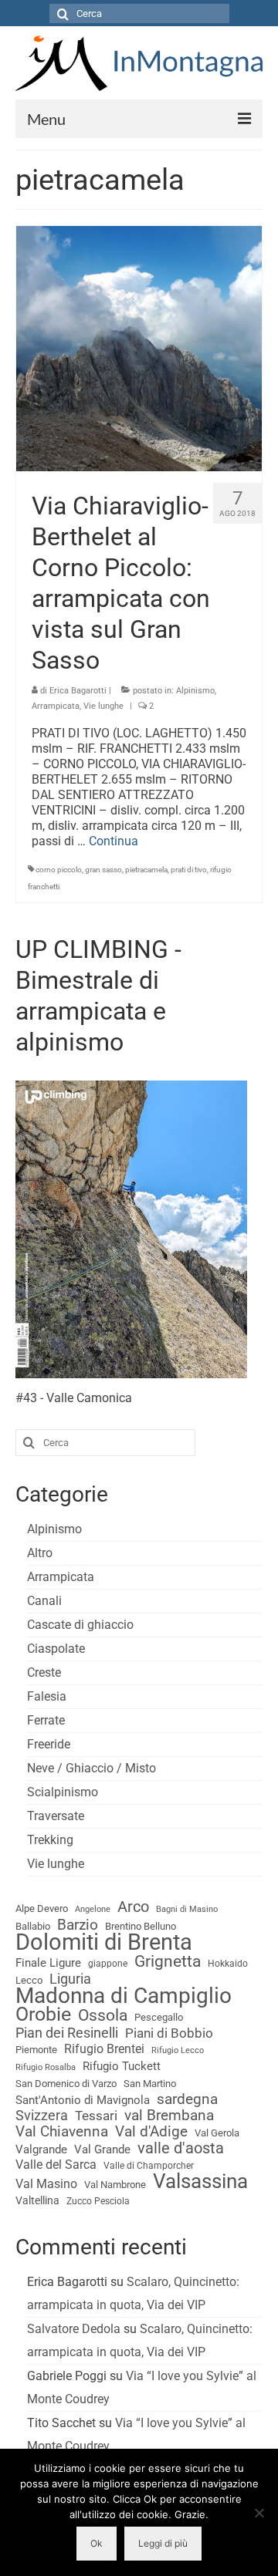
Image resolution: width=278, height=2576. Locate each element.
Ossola (103, 2015)
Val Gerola (217, 2133)
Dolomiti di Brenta (104, 1942)
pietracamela (146, 870)
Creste (44, 1672)
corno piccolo (59, 870)
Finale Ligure (48, 1963)
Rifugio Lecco (178, 2050)
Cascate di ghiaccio (80, 1625)
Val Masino (46, 2184)
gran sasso (103, 870)
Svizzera (42, 2116)
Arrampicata (56, 706)
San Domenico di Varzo (66, 2084)
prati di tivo (189, 870)
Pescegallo (159, 2017)
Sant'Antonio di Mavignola (83, 2100)
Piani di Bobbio (169, 2033)
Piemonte (36, 2050)
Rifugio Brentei (104, 2049)
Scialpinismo (63, 1792)
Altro (40, 1553)
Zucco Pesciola (98, 2201)
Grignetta (168, 1961)
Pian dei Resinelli (67, 2033)
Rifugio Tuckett (122, 2066)
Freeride (49, 1744)
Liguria (70, 1979)
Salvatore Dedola (74, 2329)
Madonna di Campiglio (124, 1996)
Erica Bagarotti (78, 691)
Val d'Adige (151, 2132)
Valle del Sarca (56, 2165)
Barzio (78, 1925)
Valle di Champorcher (149, 2166)
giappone (108, 1964)
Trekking (50, 1840)
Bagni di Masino (187, 1909)
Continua (114, 841)
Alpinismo (195, 691)
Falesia (47, 1696)
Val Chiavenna (62, 2132)
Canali (44, 1601)
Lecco (29, 1980)
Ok (97, 2543)
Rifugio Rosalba (46, 2067)
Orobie (43, 2015)
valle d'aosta (181, 2149)
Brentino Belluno (141, 1926)
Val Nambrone (115, 2185)
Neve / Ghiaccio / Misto (92, 1768)
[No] (259, 2513)
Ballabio (33, 1926)
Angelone (93, 1909)
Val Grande (102, 2149)
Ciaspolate (56, 1649)
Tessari (96, 2116)
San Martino (150, 2084)
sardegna (187, 2099)
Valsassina (200, 2181)
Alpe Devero (42, 1908)
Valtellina (37, 2200)
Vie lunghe (103, 706)
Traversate (56, 1816)
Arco (133, 1907)
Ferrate (46, 1720)
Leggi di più (163, 2543)
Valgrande (41, 2149)
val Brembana (169, 2116)
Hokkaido (228, 1964)
